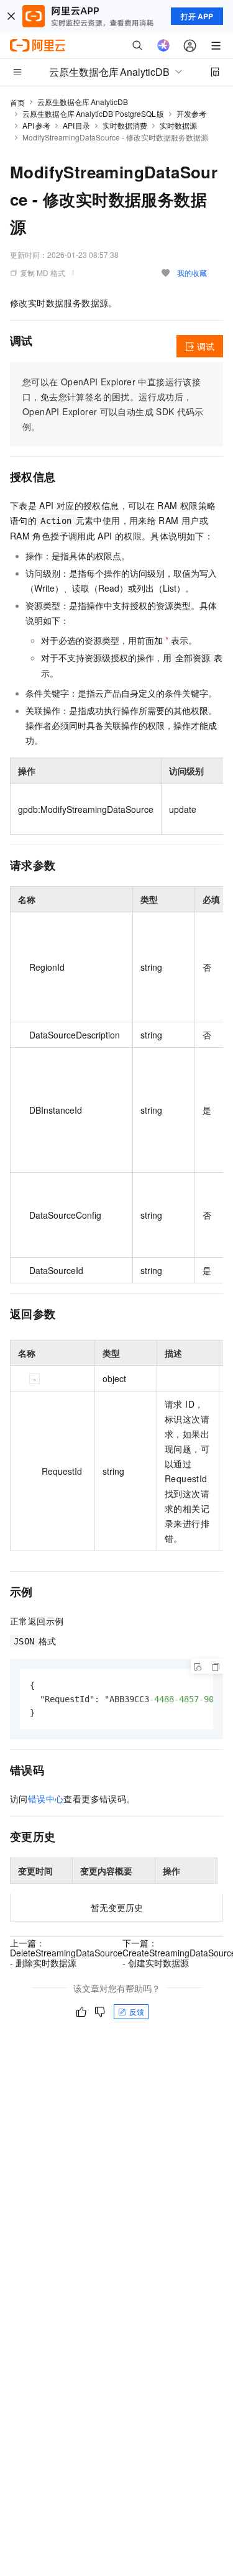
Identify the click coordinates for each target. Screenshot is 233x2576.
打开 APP (197, 16)
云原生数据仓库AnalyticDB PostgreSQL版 (93, 113)
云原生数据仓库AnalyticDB (83, 102)
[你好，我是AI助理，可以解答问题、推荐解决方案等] (163, 45)
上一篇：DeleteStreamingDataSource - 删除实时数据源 (66, 1953)
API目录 (77, 125)
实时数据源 (178, 125)
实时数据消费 (125, 125)
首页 (17, 102)
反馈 (137, 2011)
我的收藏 (192, 273)
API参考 (36, 125)
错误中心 (46, 1799)
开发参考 (191, 113)
